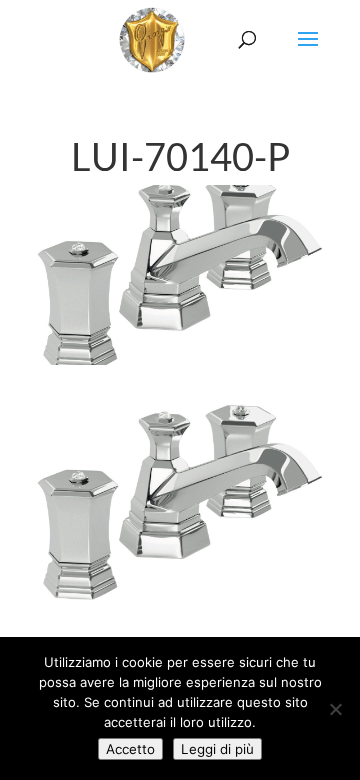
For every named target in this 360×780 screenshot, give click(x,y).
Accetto (130, 749)
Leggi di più (217, 749)
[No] (335, 709)
